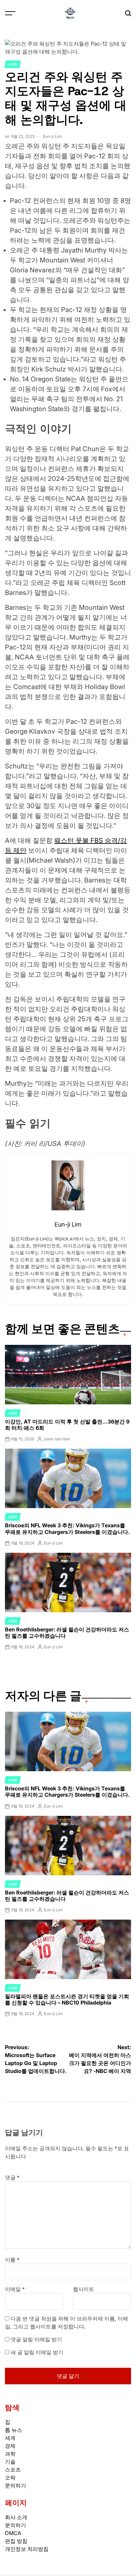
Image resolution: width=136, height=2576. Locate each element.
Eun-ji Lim (52, 136)
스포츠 (13, 64)
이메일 (15, 2289)
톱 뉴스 (14, 2430)
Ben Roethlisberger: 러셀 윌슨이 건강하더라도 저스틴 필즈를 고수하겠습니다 (67, 1633)
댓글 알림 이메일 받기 (36, 2339)
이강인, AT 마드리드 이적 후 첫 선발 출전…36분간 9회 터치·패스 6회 (67, 1425)
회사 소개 (16, 2517)
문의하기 (16, 2485)
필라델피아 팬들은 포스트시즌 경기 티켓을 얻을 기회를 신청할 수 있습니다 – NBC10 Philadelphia (67, 1999)
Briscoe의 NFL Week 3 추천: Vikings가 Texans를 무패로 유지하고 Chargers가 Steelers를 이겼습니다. (67, 1528)
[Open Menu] (10, 13)
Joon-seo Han (57, 1439)
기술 (10, 2462)
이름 (12, 2260)
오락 (10, 2478)
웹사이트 (84, 2289)
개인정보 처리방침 (27, 2549)
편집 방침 (16, 2541)
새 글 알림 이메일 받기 (37, 2352)
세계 (10, 2438)
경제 (10, 2446)
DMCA (13, 2533)
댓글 (12, 2177)
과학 (10, 2454)
